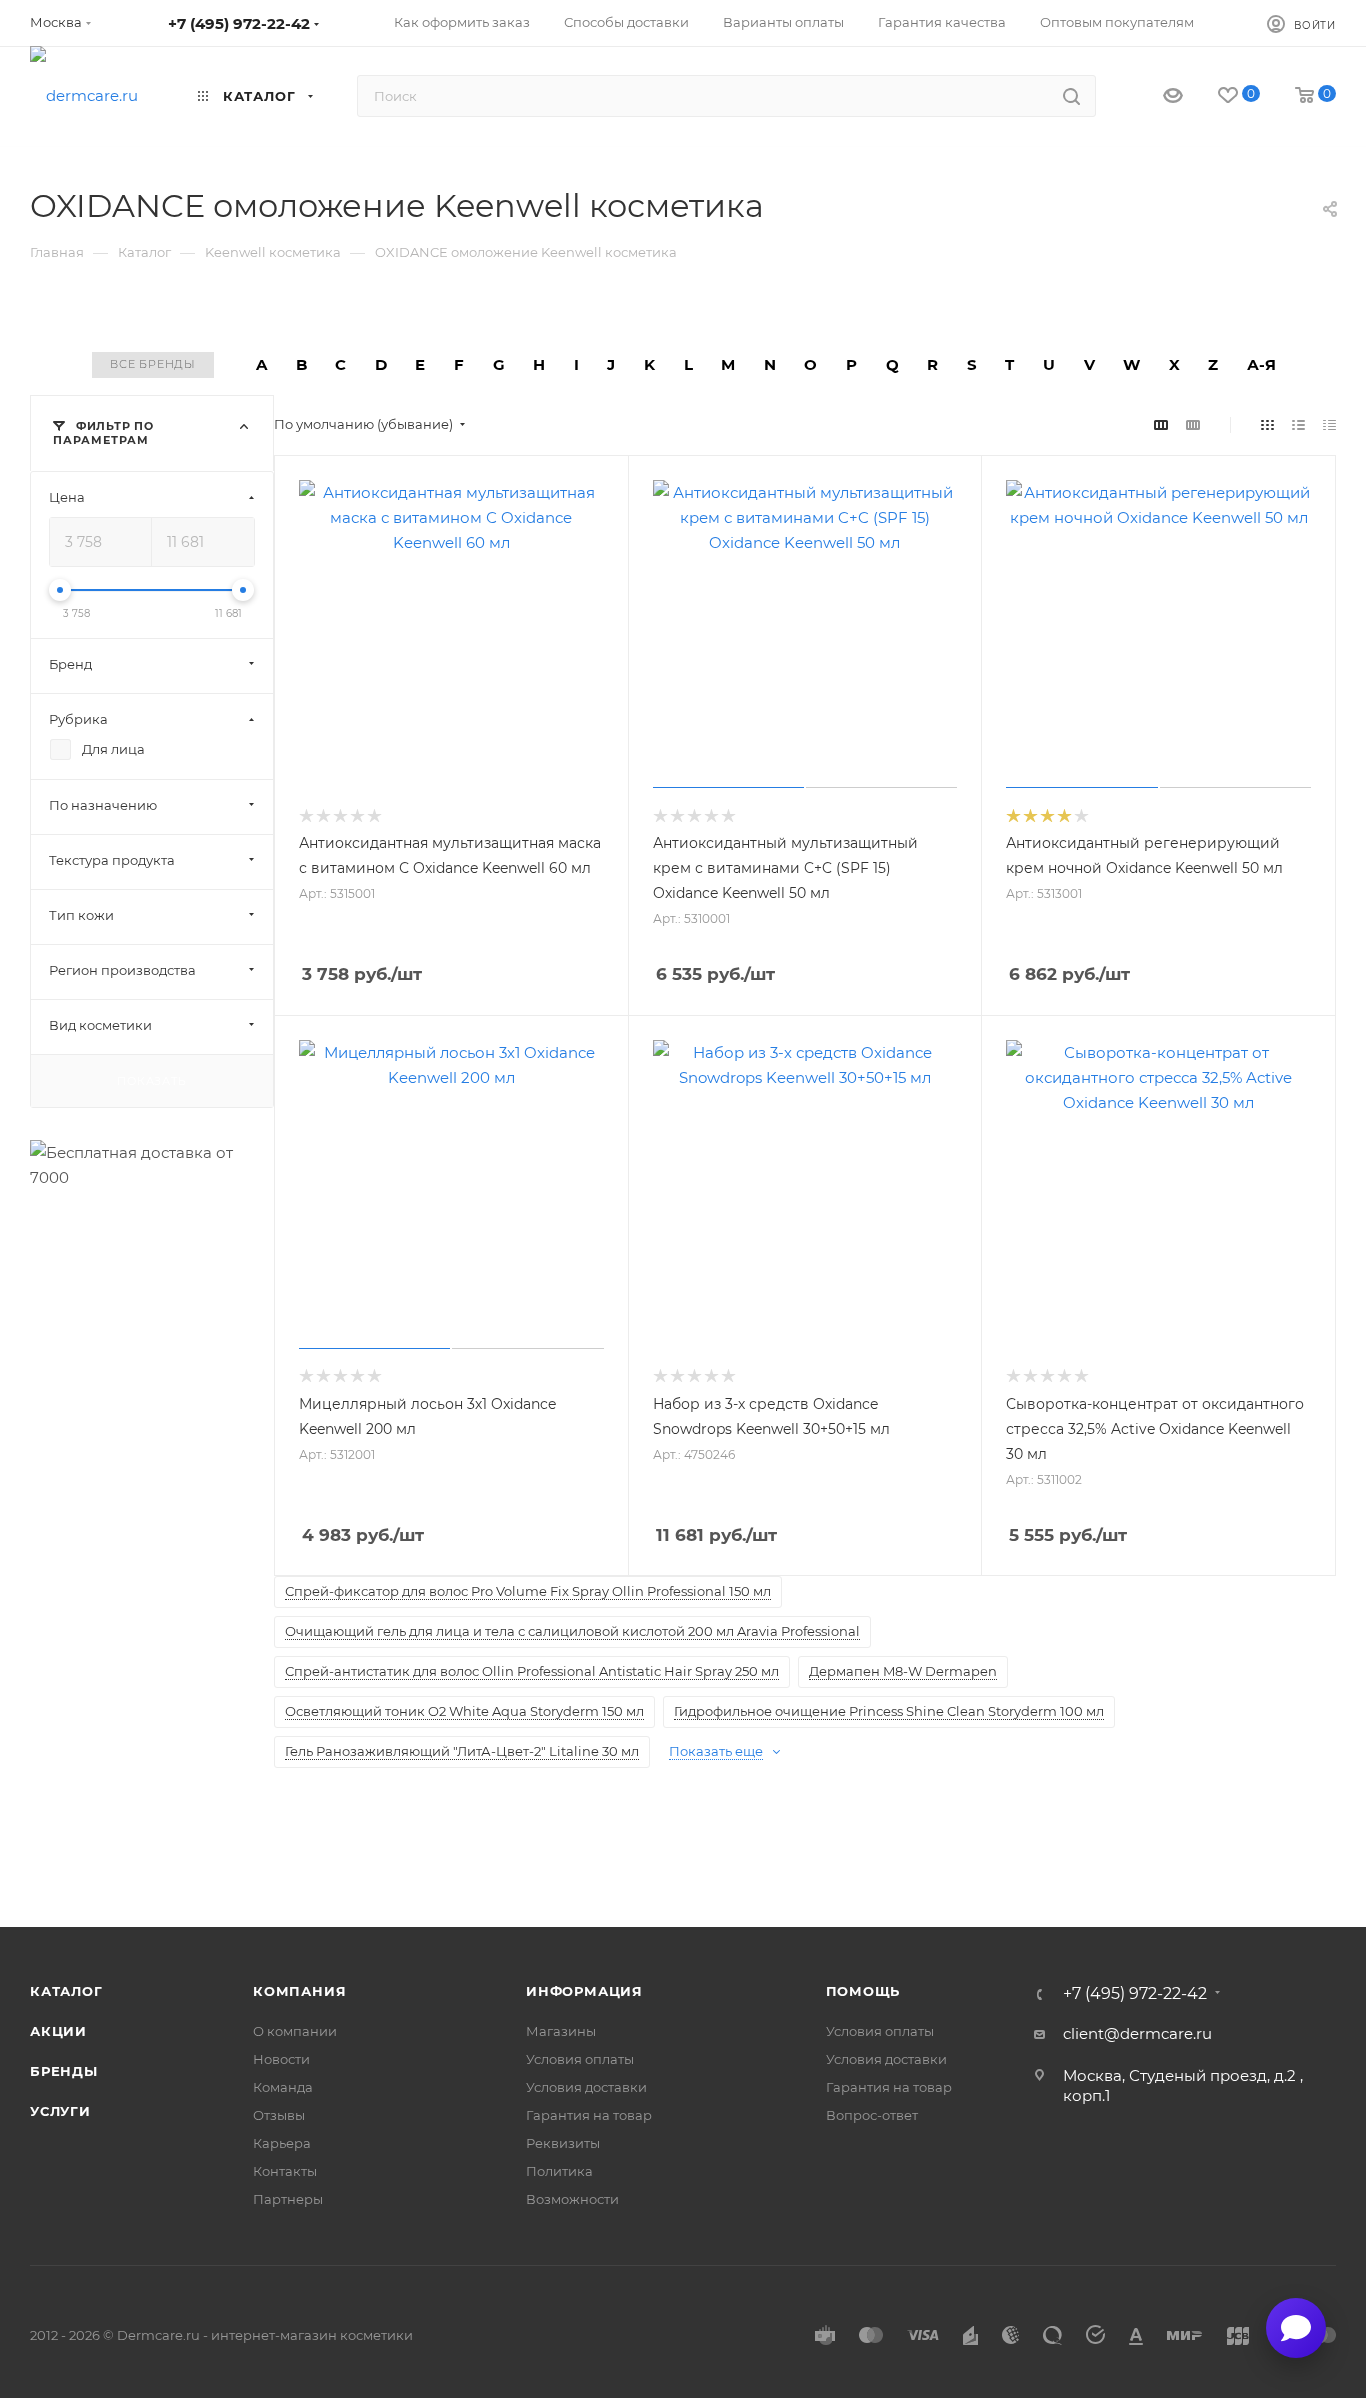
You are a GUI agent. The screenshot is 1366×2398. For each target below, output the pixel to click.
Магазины (561, 2031)
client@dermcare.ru (1137, 2033)
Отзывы (279, 2115)
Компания (299, 1991)
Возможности (572, 2199)
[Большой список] (1193, 424)
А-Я (1261, 364)
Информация (584, 1991)
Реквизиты (563, 2143)
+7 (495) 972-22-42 (239, 23)
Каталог (66, 1991)
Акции (58, 2031)
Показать (151, 1080)
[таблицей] (1329, 424)
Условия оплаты (580, 2059)
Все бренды (153, 364)
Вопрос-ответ (872, 2115)
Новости (281, 2059)
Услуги (60, 2111)
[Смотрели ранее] (1155, 96)
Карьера (282, 2143)
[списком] (1298, 424)
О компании (295, 2031)
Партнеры (288, 2199)
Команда (283, 2087)
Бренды (64, 2071)
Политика (559, 2171)
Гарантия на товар (589, 2115)
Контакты (285, 2171)
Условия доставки (586, 2087)
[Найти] (1071, 96)
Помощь (863, 1991)
